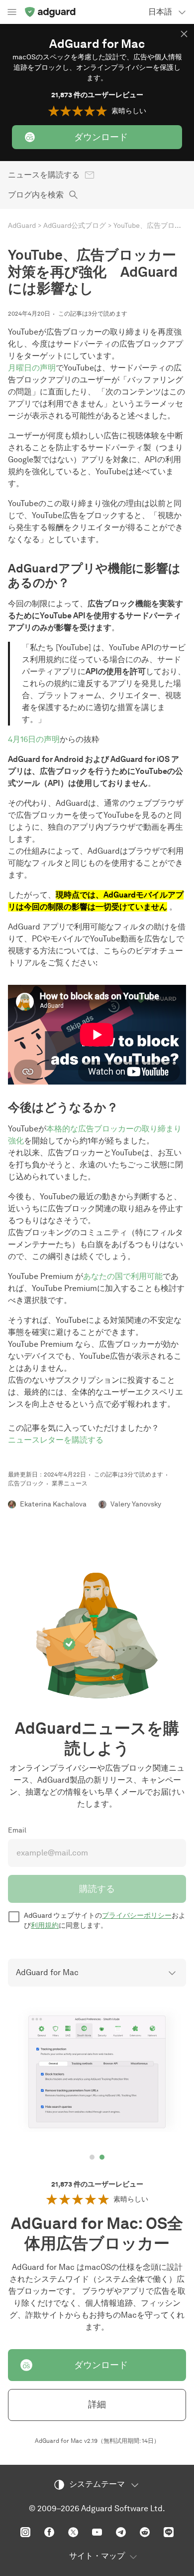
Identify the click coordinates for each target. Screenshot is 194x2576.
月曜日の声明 (32, 368)
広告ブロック (26, 1483)
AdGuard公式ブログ (75, 226)
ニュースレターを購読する (56, 1440)
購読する (97, 1889)
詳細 (97, 2404)
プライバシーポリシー (137, 1916)
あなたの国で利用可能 (123, 1276)
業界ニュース (70, 1483)
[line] (169, 2532)
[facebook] (49, 2532)
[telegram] (121, 2532)
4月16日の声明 (34, 739)
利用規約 (45, 1926)
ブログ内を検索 (36, 195)
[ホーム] (50, 12)
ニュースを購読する (44, 175)
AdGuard (22, 226)
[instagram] (25, 2532)
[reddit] (145, 2532)
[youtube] (97, 2532)
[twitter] (73, 2532)
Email (17, 1830)
